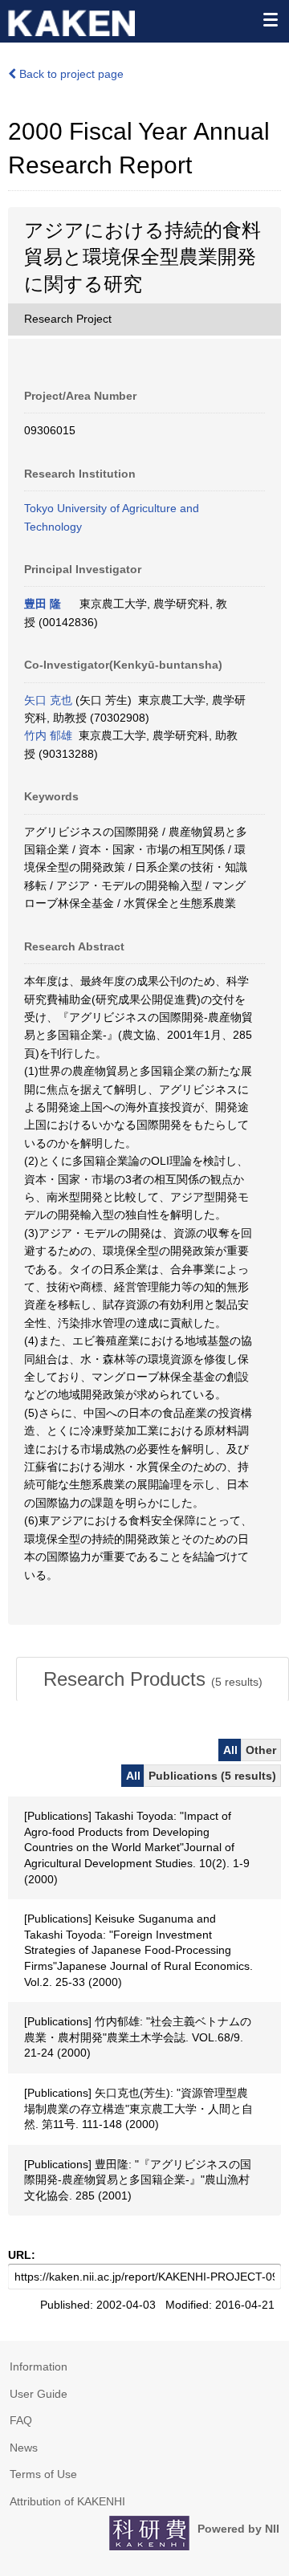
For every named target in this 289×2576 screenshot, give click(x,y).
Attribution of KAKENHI (67, 2501)
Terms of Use (43, 2474)
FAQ (21, 2420)
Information (39, 2366)
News (24, 2448)
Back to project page (70, 74)
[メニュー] (270, 19)
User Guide (39, 2394)
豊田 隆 (43, 604)
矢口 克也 (48, 700)
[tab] (153, 1679)
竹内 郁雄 (48, 735)
